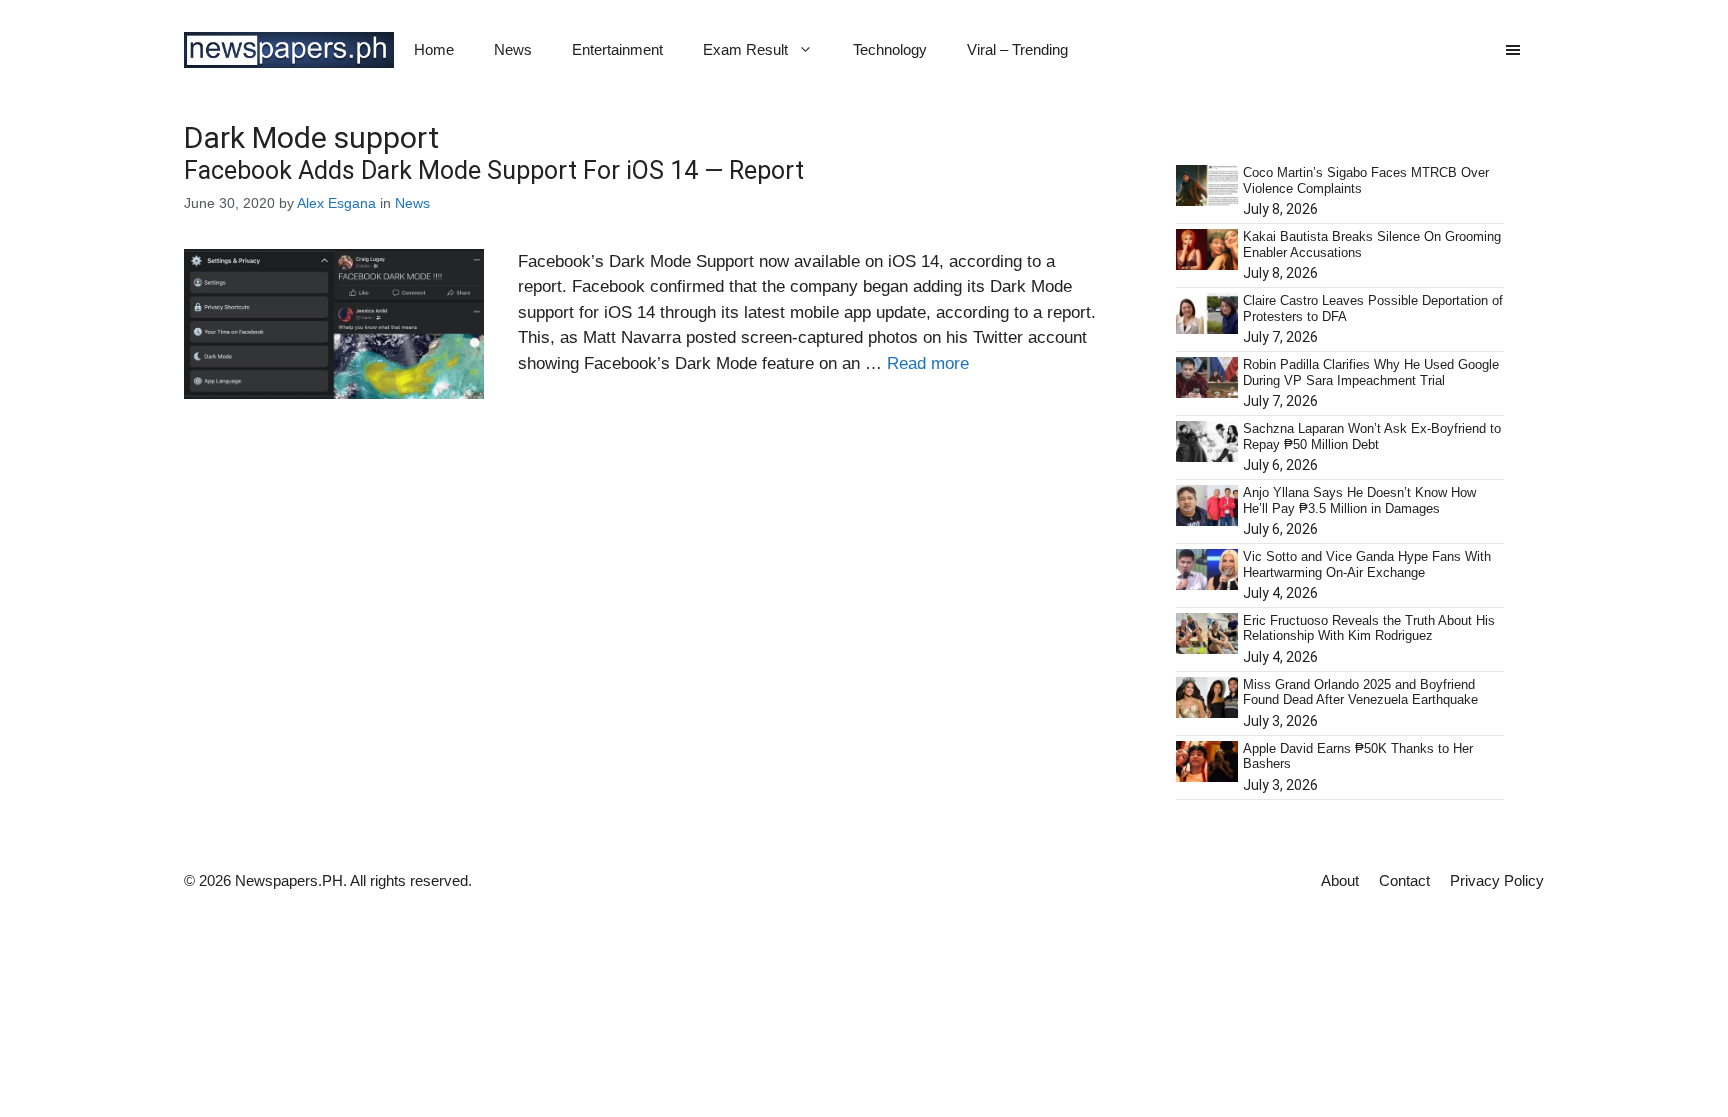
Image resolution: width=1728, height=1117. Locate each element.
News (513, 49)
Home (434, 49)
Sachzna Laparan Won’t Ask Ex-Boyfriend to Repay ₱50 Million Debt (1372, 436)
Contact (1404, 880)
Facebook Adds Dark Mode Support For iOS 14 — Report (494, 170)
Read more (928, 363)
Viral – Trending (1017, 49)
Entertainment (617, 49)
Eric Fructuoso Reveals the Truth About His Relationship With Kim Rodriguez (1369, 628)
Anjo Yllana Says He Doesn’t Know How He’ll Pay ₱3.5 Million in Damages (1359, 500)
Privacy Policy (1497, 880)
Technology (890, 49)
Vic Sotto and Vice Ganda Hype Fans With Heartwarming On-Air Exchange (1367, 564)
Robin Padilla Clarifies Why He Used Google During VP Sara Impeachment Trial (1371, 372)
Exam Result (745, 49)
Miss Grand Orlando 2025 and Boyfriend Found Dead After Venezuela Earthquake (1360, 692)
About (1340, 880)
